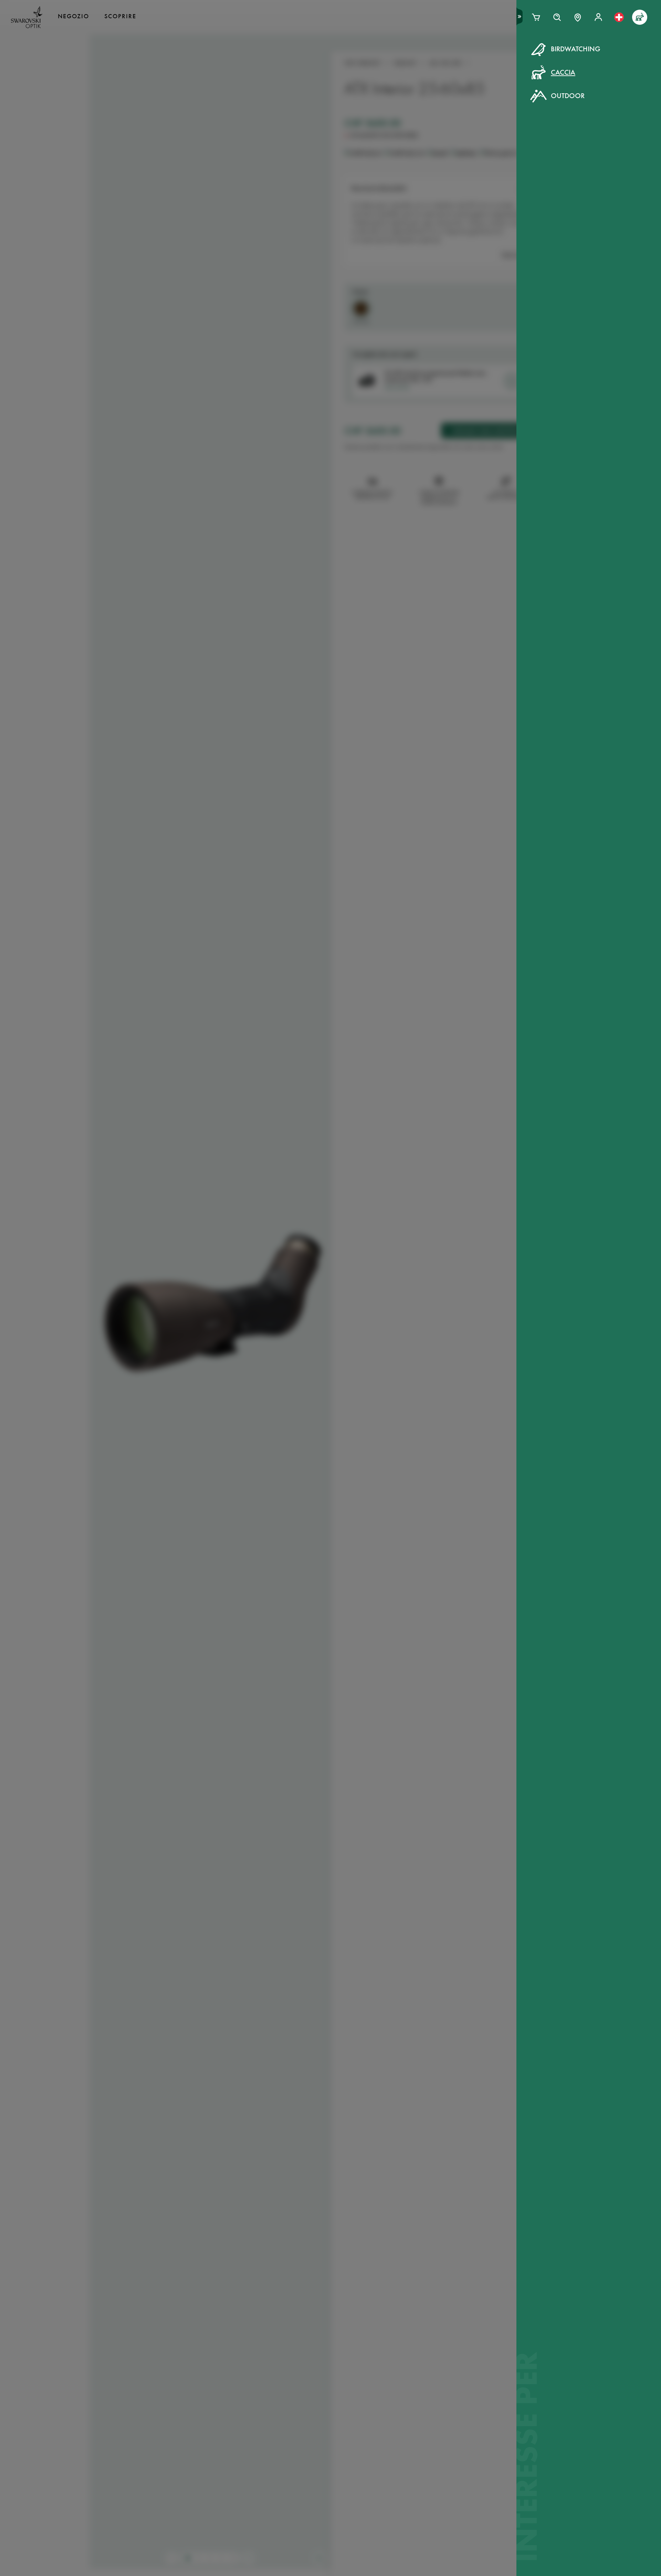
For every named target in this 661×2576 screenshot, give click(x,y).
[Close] (486, 58)
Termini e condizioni (392, 188)
